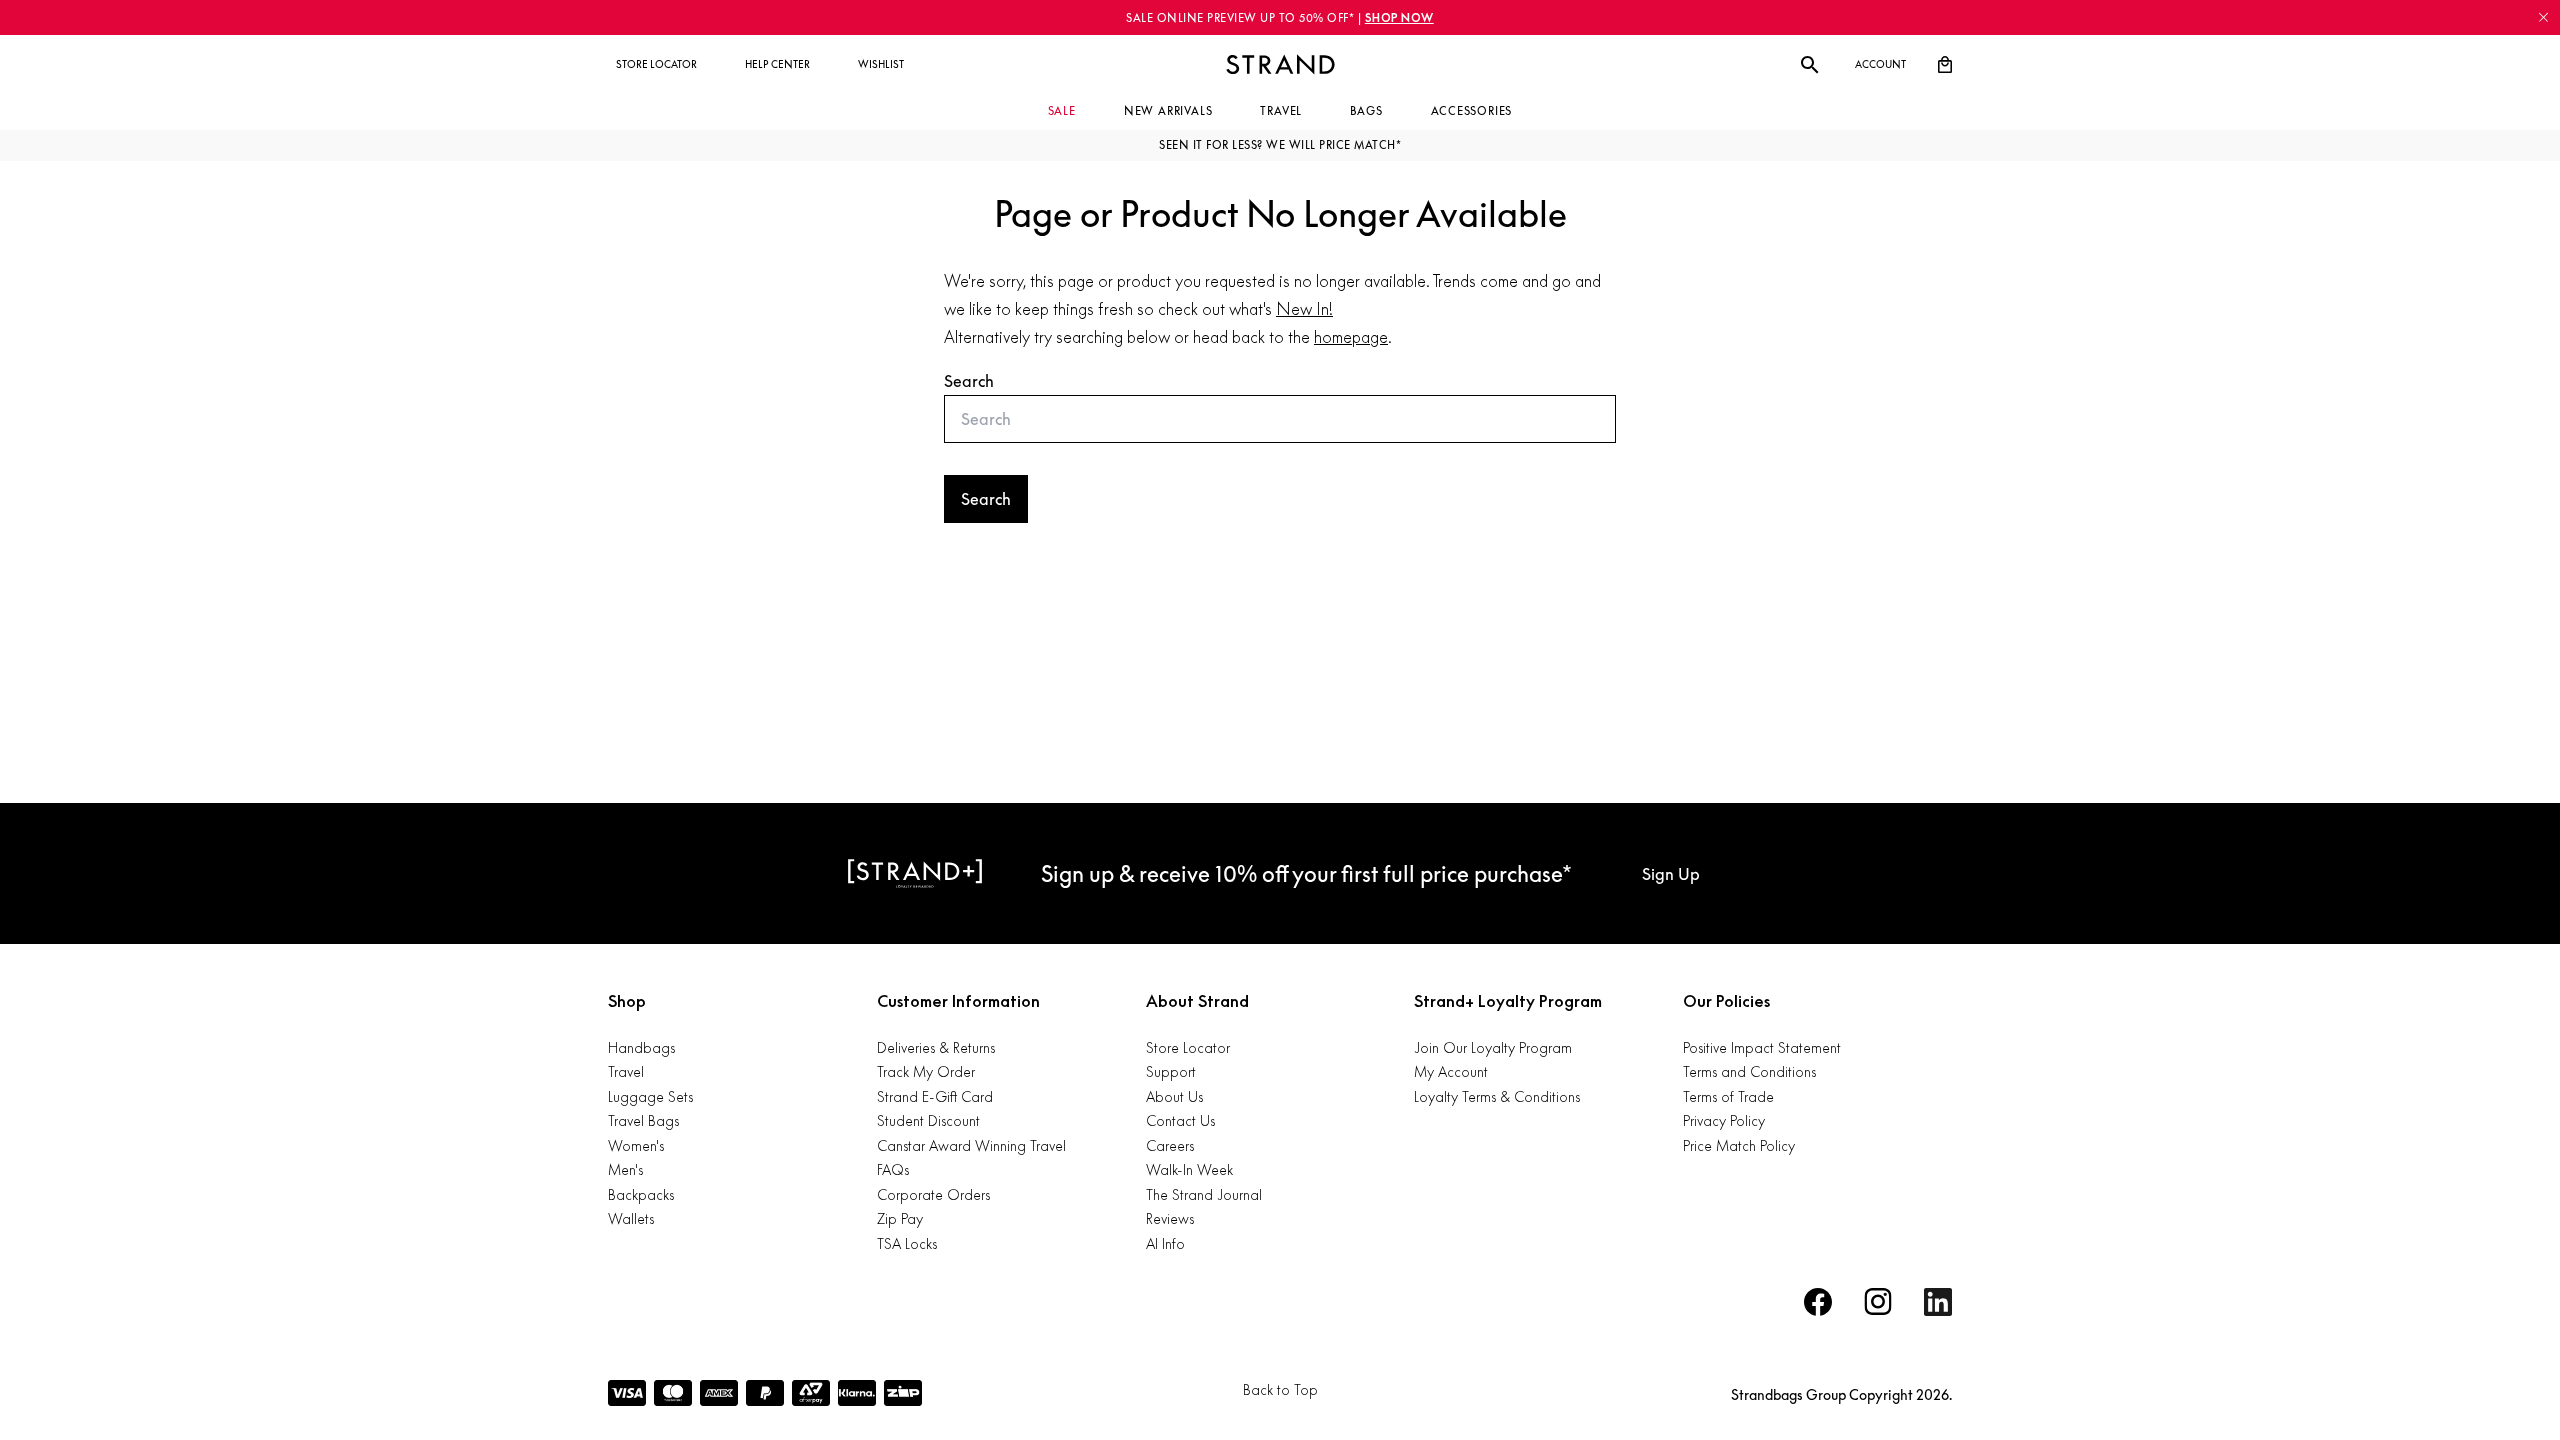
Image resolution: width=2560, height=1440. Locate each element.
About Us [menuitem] (1174, 1096)
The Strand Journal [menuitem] (1204, 1194)
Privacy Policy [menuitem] (1724, 1120)
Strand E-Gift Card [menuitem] (935, 1096)
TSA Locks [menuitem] (907, 1243)
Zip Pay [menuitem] (900, 1218)
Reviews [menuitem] (1170, 1218)
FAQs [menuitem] (893, 1169)
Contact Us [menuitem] (1180, 1120)
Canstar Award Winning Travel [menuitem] (971, 1145)
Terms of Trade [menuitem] (1728, 1096)
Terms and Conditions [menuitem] (1749, 1071)
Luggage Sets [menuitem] (650, 1096)
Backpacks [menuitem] (641, 1194)
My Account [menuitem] (1451, 1071)
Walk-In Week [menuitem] (1189, 1169)
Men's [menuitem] (625, 1169)
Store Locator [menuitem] (1188, 1047)
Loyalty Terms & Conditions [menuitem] (1497, 1096)
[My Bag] (1945, 65)
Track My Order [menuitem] (926, 1071)
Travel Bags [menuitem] (643, 1120)
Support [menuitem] (1171, 1071)
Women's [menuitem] (636, 1145)
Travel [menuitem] (626, 1071)
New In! (1304, 309)
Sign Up (1671, 874)
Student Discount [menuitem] (928, 1120)
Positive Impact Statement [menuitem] (1762, 1047)
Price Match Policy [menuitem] (1739, 1145)
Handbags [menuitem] (641, 1047)
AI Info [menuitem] (1165, 1243)
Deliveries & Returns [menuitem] (936, 1047)
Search (969, 381)
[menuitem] (656, 65)
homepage (1351, 337)
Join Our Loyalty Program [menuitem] (1493, 1047)
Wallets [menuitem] (631, 1218)
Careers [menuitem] (1170, 1145)
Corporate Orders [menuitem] (933, 1194)
